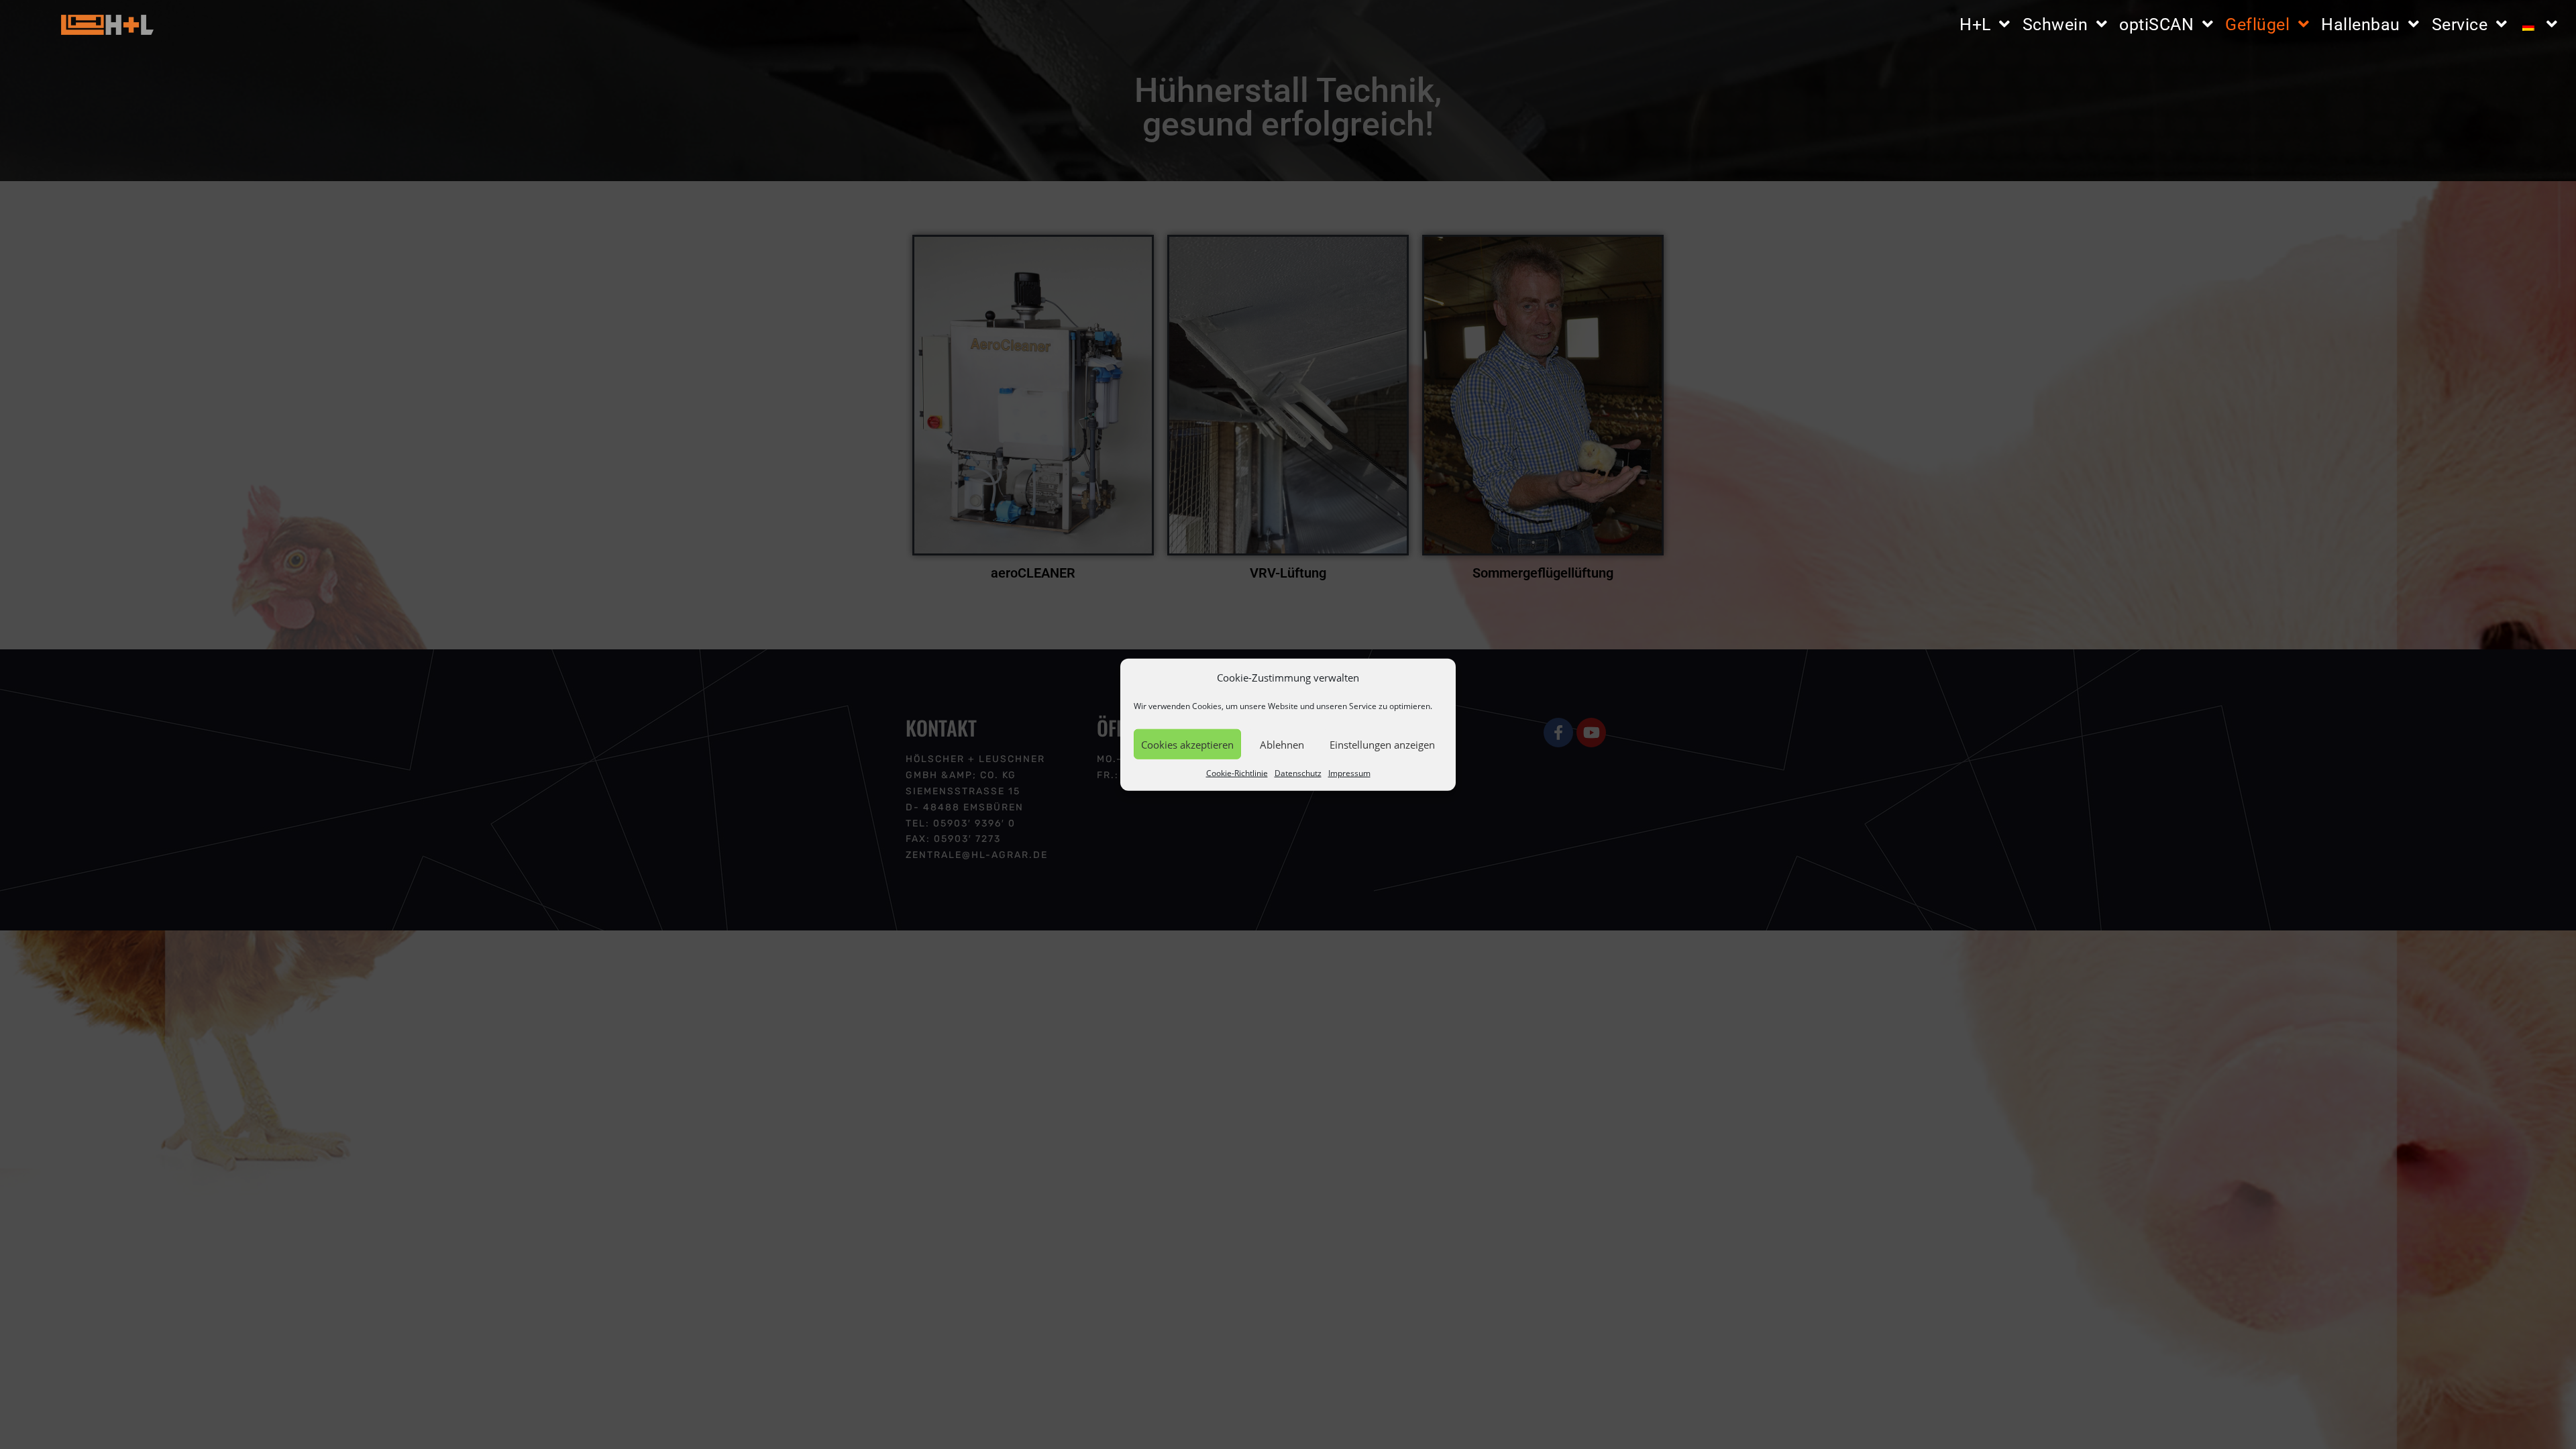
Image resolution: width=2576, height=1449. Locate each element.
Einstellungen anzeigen (1382, 744)
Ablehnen (1282, 744)
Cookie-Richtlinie (1237, 773)
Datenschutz (1298, 773)
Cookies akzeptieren (1187, 744)
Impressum (1349, 773)
